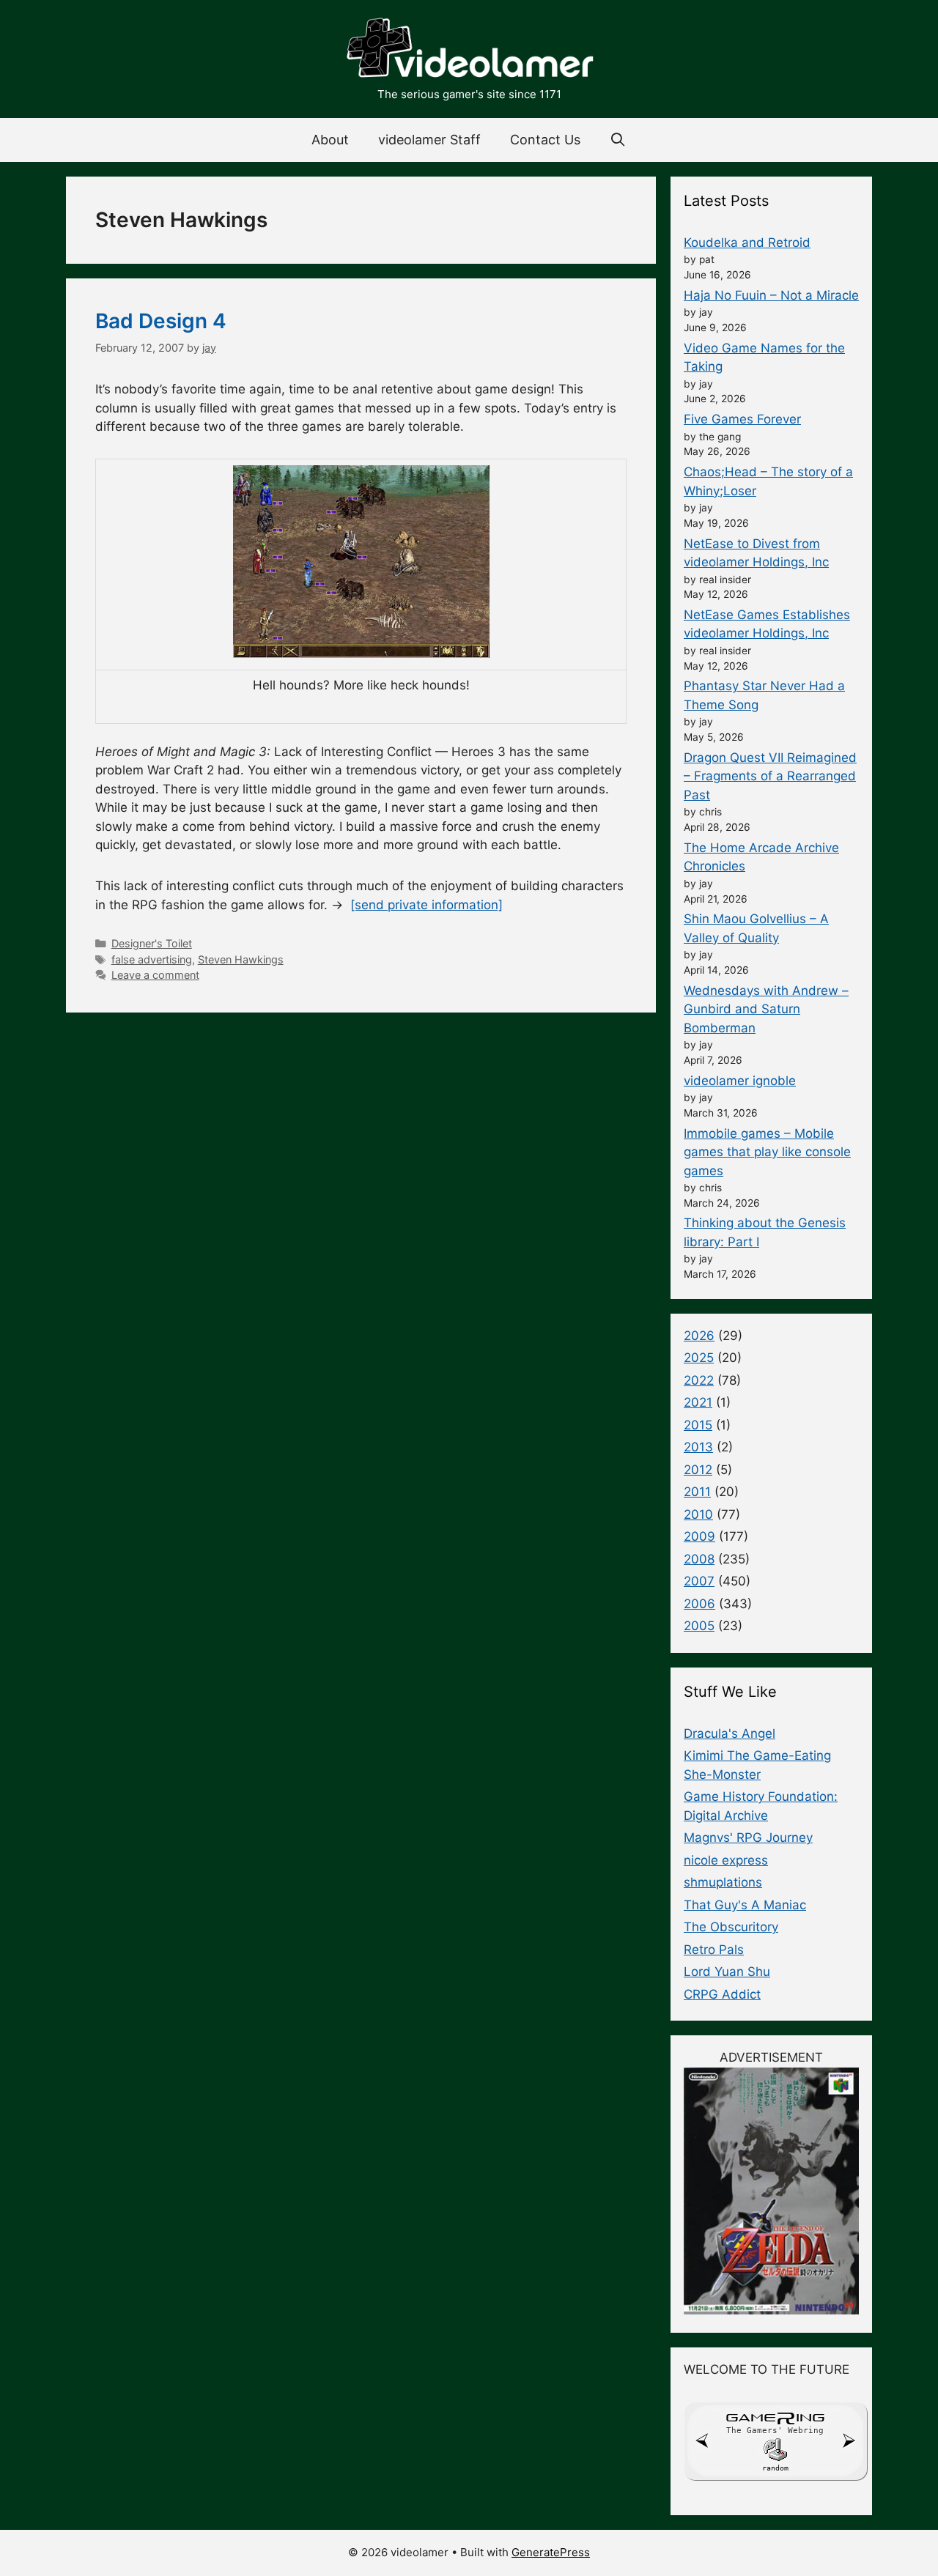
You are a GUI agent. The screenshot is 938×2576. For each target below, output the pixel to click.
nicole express (726, 1860)
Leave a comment (155, 975)
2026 (699, 1336)
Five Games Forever (742, 419)
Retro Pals (714, 1950)
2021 (698, 1402)
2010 (698, 1514)
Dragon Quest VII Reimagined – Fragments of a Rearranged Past (770, 776)
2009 (699, 1536)
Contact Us (545, 140)
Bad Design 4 (161, 321)
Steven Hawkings (241, 959)
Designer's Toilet (152, 943)
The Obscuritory (731, 1927)
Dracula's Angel (730, 1733)
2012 (698, 1470)
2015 (698, 1425)
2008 (699, 1559)
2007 (699, 1581)
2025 (699, 1358)
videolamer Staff (429, 140)
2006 (699, 1604)
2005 (699, 1626)
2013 (698, 1447)
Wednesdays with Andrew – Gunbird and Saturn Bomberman (766, 1009)
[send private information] (426, 905)
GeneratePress (551, 2552)
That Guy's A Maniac (745, 1905)
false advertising (152, 959)
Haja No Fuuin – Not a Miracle (771, 295)
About (330, 140)
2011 (697, 1492)
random (775, 2468)
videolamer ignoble (740, 1081)
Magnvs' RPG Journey (748, 1837)
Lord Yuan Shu (727, 1972)
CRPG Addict (722, 1994)
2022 (699, 1380)
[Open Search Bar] (618, 140)
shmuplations (723, 1882)
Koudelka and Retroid (747, 243)
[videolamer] (469, 50)
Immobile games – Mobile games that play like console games (767, 1152)
